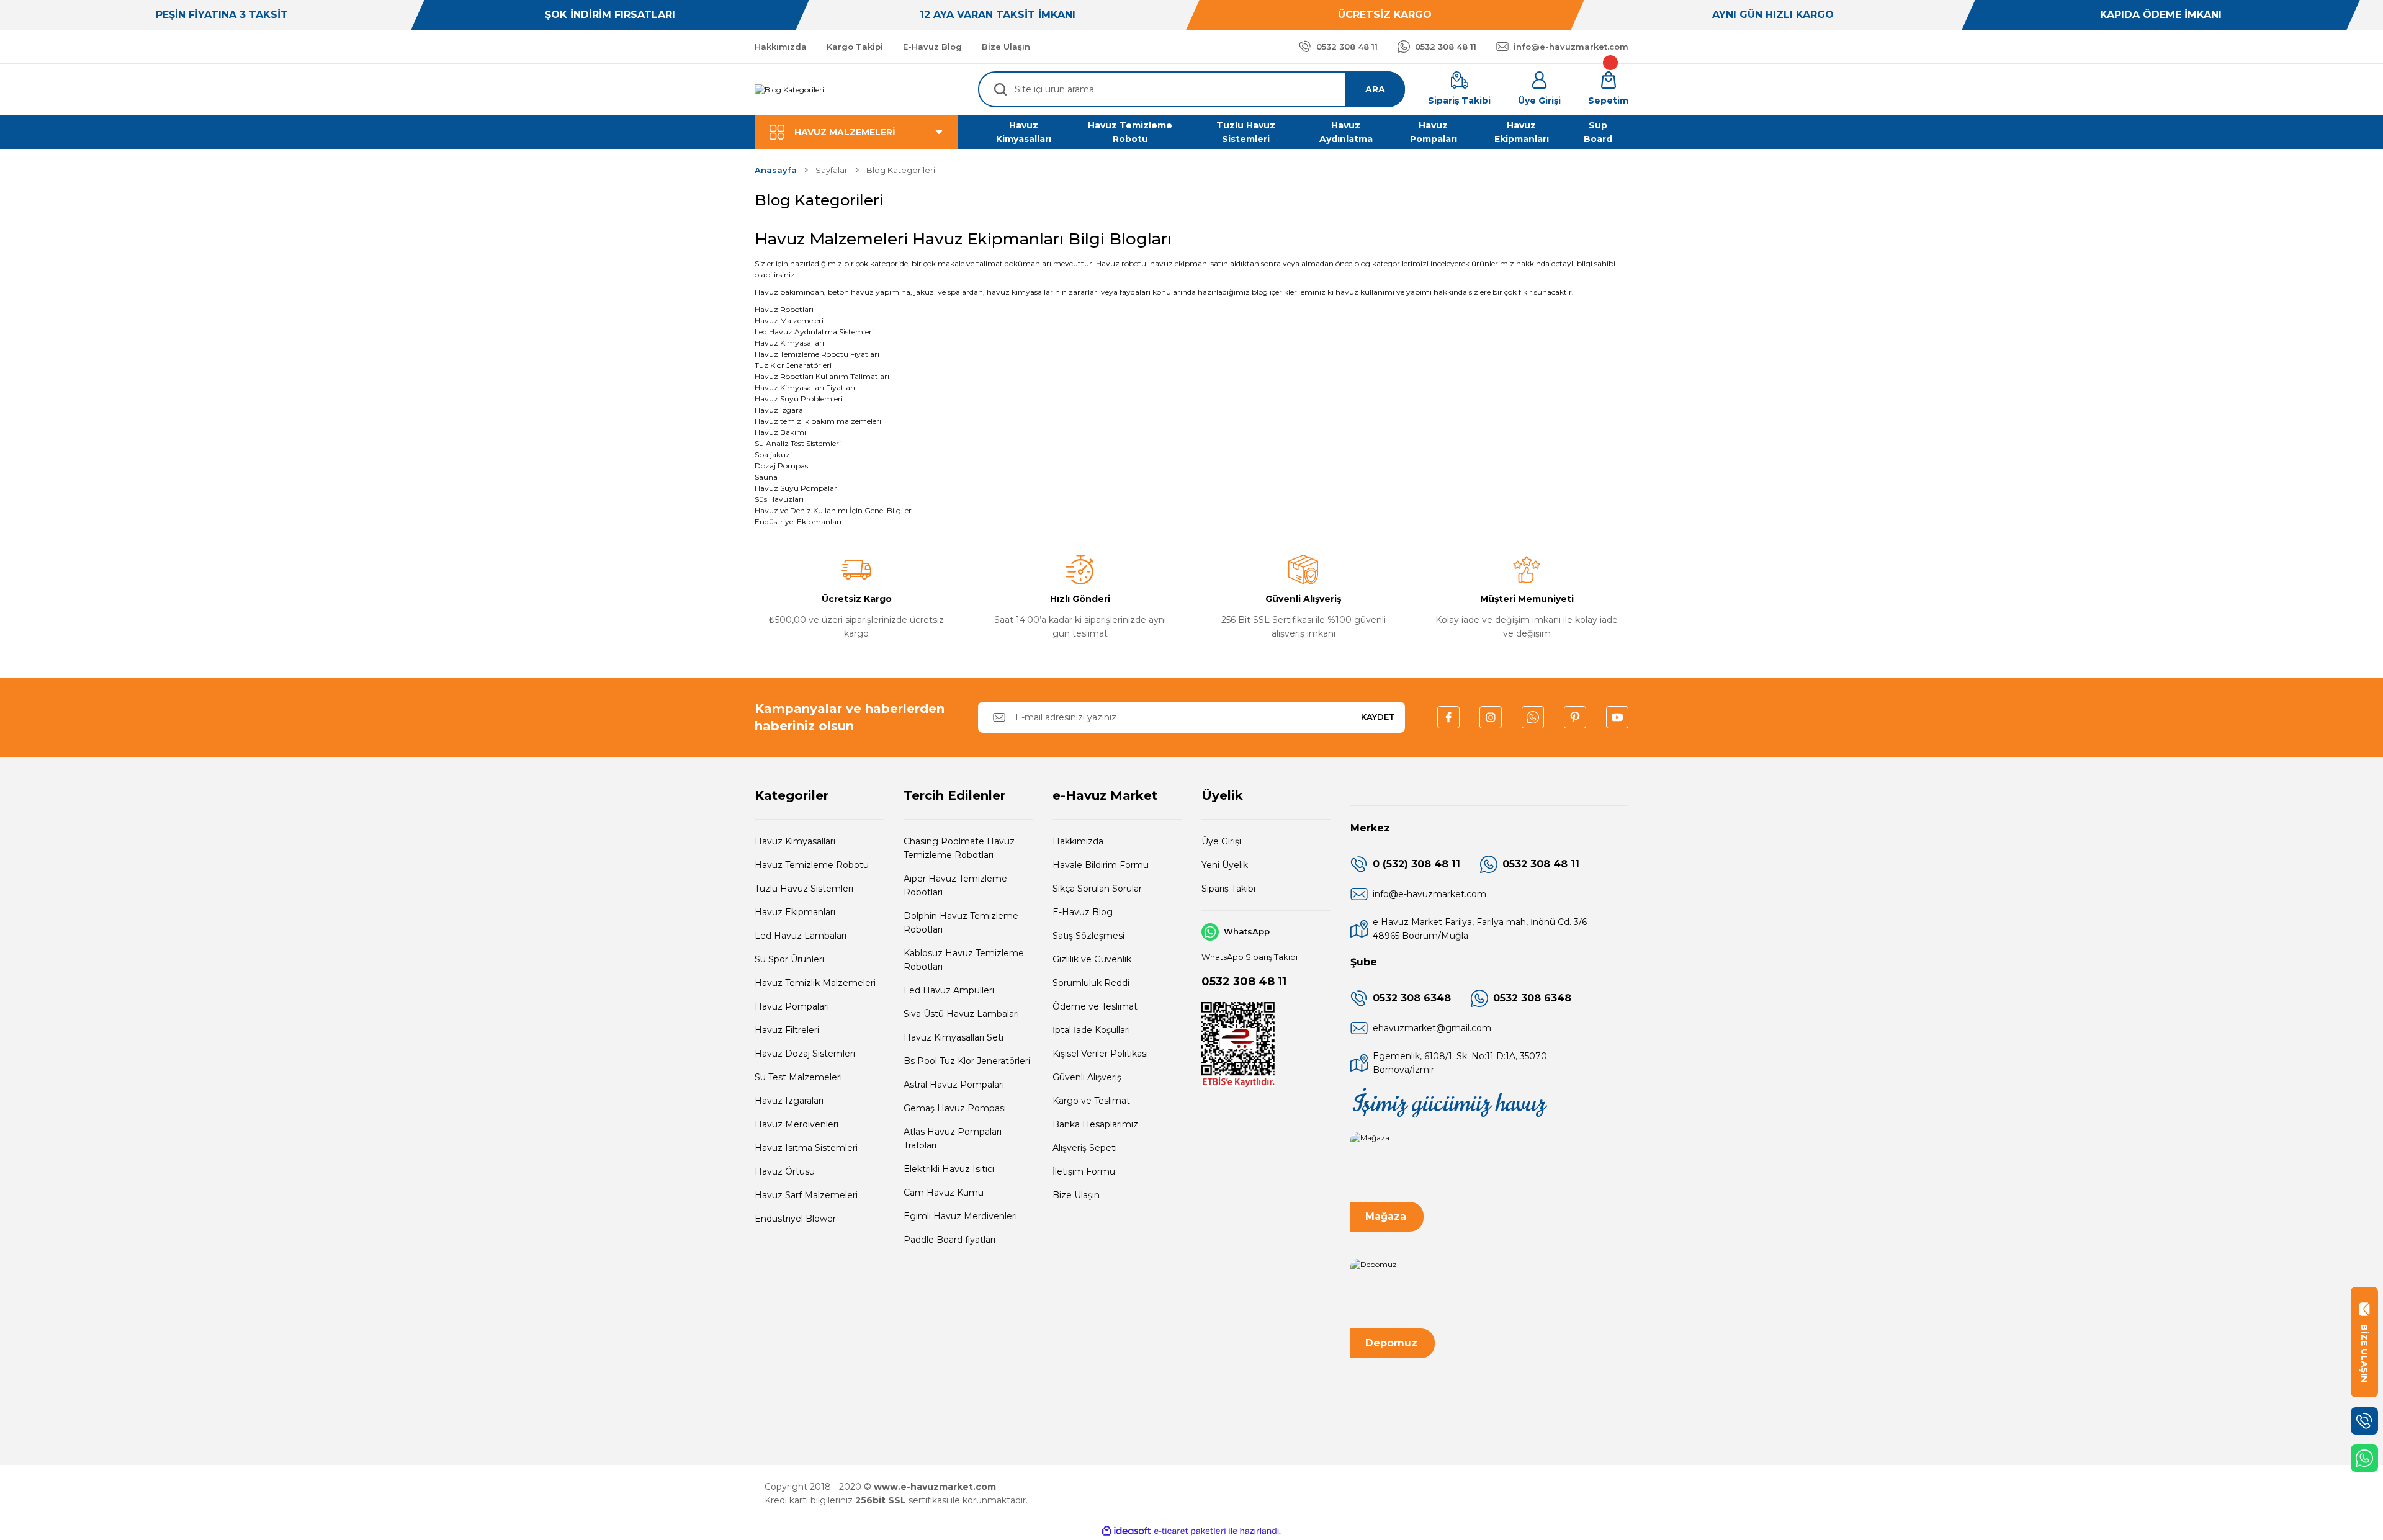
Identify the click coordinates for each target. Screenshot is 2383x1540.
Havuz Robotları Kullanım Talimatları (822, 376)
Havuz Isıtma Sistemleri (806, 1148)
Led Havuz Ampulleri (949, 990)
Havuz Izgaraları (789, 1101)
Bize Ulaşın (1076, 1195)
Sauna (766, 477)
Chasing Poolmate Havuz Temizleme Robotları (959, 848)
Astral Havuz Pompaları (954, 1085)
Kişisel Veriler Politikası (1100, 1054)
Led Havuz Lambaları (801, 936)
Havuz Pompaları (792, 1006)
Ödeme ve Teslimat (1095, 1006)
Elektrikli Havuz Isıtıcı (949, 1169)
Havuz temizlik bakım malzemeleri (818, 421)
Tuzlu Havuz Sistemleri (804, 889)
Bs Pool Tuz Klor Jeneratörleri (967, 1061)
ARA (1375, 89)
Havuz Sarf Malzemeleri (806, 1195)
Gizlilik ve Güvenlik (1092, 959)
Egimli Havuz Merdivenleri (960, 1216)
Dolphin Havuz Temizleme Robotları (961, 923)
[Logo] (789, 90)
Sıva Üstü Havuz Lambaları (961, 1014)
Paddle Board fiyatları (949, 1240)
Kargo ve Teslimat (1091, 1101)
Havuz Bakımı (780, 432)
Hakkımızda (1078, 841)
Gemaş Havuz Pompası (955, 1108)
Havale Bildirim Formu (1101, 865)
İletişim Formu (1084, 1171)
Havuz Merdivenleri (797, 1124)
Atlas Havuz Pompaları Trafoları (953, 1139)
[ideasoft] (1126, 1531)
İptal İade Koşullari (1091, 1030)
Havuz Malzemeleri (789, 320)
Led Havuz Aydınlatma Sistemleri (814, 332)
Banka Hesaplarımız (1095, 1124)
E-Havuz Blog (1083, 912)
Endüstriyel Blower (795, 1219)
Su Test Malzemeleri (798, 1077)
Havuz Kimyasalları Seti (954, 1037)
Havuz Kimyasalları (789, 343)
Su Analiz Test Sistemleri (798, 443)
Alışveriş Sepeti (1085, 1148)
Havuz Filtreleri (787, 1030)
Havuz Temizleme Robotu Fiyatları (817, 354)
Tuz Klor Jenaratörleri (793, 365)
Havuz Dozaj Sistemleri (805, 1054)
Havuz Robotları (784, 309)
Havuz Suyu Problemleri (799, 399)
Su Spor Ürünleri (789, 959)
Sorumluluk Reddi (1091, 983)
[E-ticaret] (1190, 1531)
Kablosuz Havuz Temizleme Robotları (964, 960)
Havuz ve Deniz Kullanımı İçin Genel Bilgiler (833, 510)
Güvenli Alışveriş (1087, 1077)
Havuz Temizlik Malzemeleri (815, 983)
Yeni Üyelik (1225, 865)
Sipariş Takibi (1228, 889)
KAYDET (1378, 717)
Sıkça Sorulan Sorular (1097, 889)
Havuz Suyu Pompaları (797, 488)
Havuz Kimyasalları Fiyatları (805, 387)
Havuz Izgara (779, 410)
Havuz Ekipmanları (795, 912)
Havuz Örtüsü (785, 1171)
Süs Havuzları (779, 499)
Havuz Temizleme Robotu (812, 865)
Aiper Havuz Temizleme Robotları (955, 885)
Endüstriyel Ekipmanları (798, 522)
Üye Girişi (1221, 841)
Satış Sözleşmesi (1088, 936)
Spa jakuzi (773, 454)
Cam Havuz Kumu (944, 1193)
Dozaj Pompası (782, 466)
